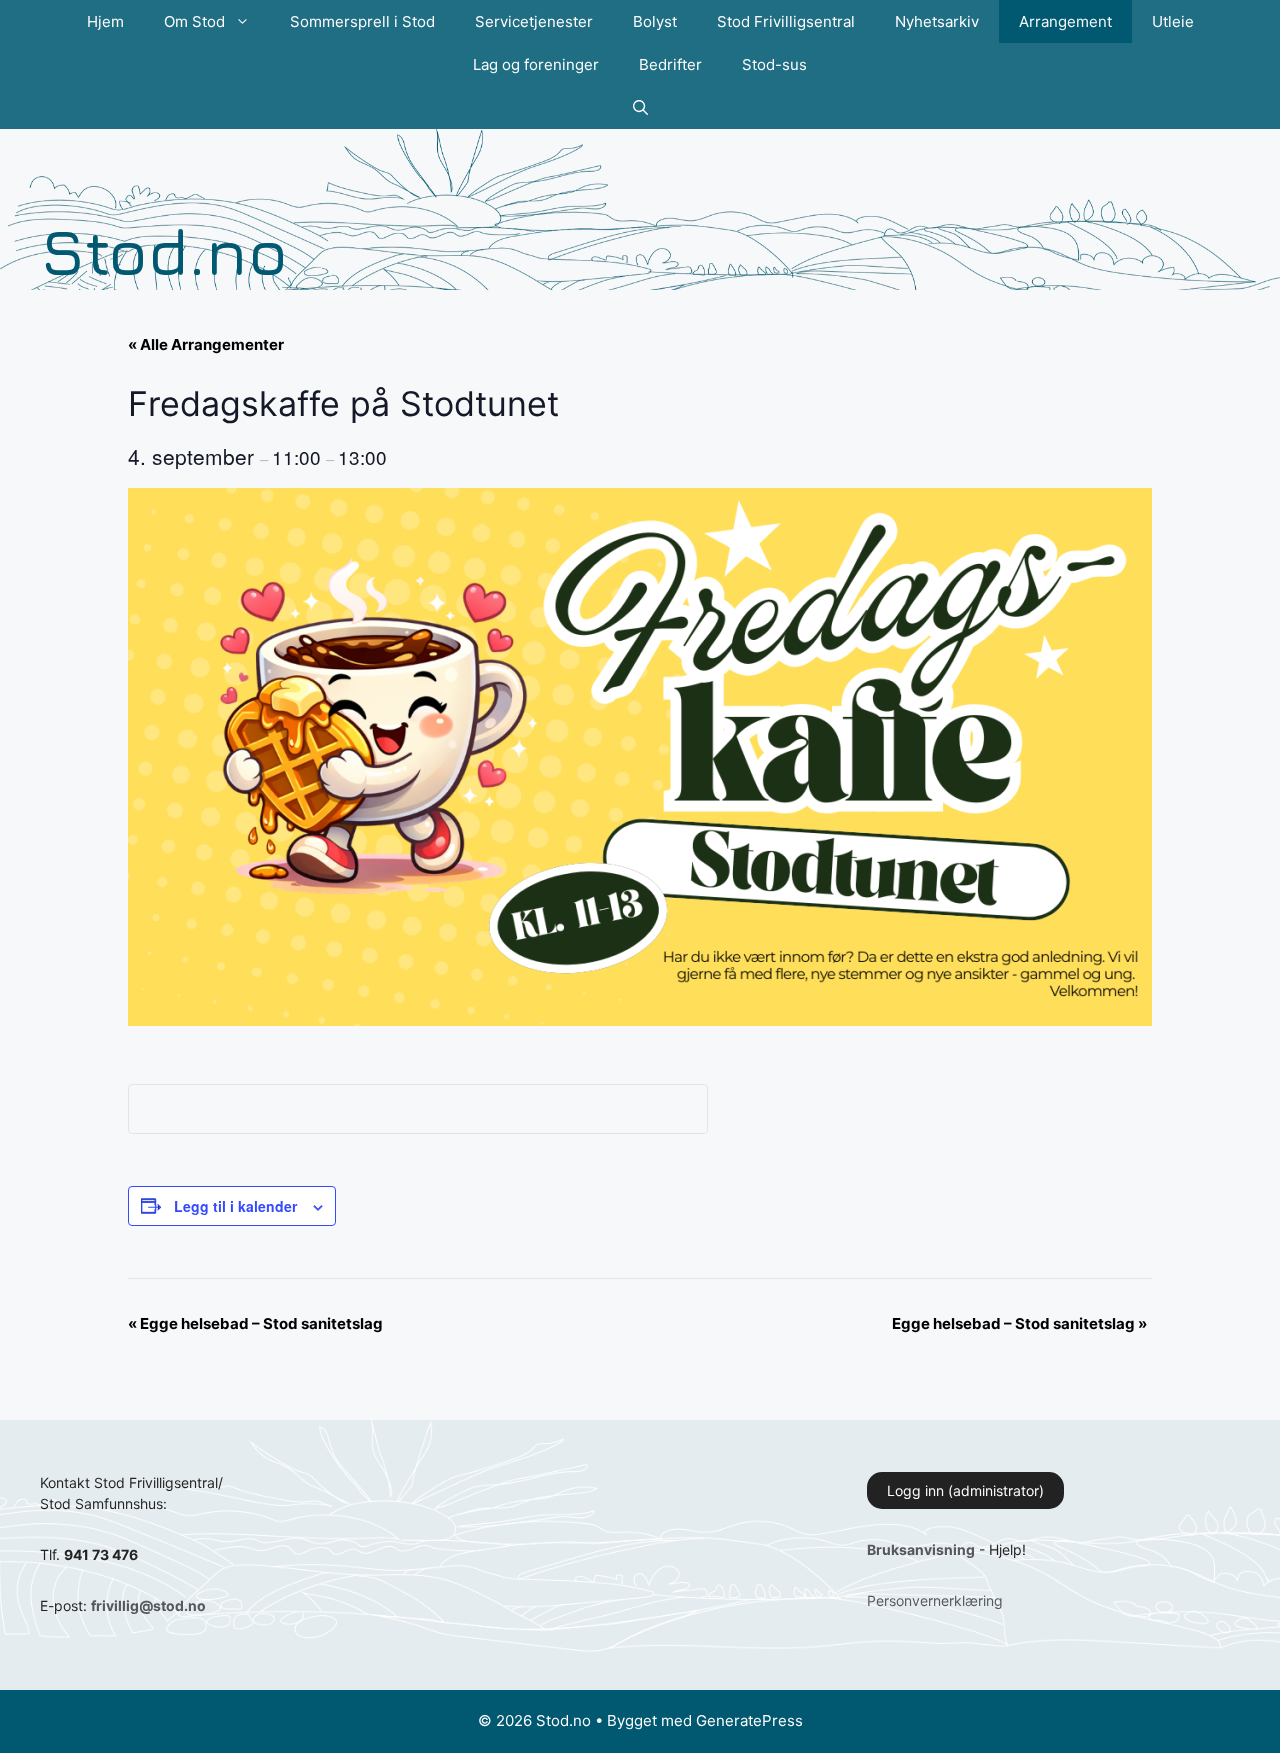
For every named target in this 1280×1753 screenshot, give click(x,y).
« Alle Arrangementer (206, 344)
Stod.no (164, 250)
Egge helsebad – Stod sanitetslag (255, 1323)
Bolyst (655, 21)
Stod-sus (774, 64)
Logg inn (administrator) (965, 1490)
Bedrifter (670, 64)
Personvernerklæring (935, 1600)
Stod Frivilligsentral (786, 21)
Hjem (105, 21)
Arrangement (1065, 21)
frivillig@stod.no (148, 1605)
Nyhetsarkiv (937, 21)
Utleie (1173, 21)
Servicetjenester (534, 21)
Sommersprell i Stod (362, 21)
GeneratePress (749, 1720)
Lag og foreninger (536, 64)
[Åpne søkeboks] (640, 107)
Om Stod (194, 21)
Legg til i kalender (235, 1206)
